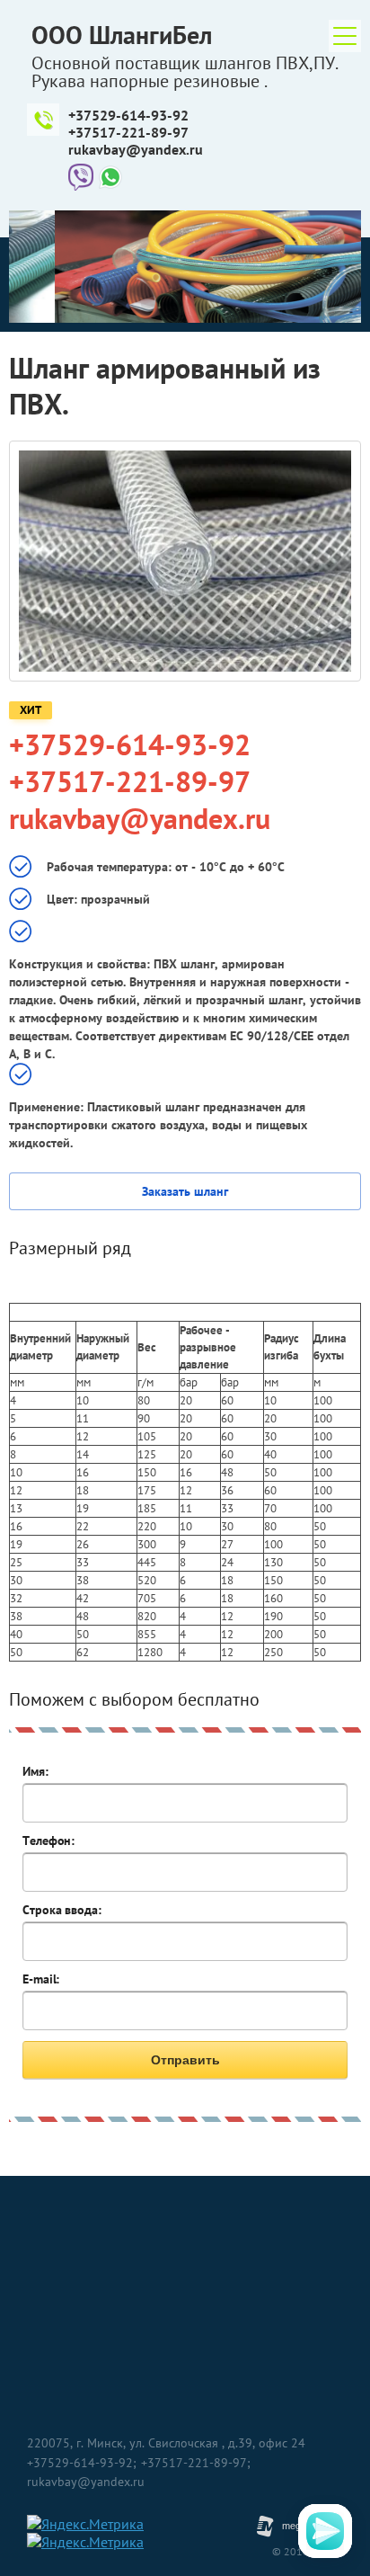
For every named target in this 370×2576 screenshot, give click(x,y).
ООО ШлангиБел (122, 35)
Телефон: (48, 1841)
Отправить (185, 2060)
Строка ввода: (62, 1910)
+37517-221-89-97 (128, 132)
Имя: (35, 1771)
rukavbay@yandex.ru (136, 149)
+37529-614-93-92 (128, 115)
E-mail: (41, 1979)
